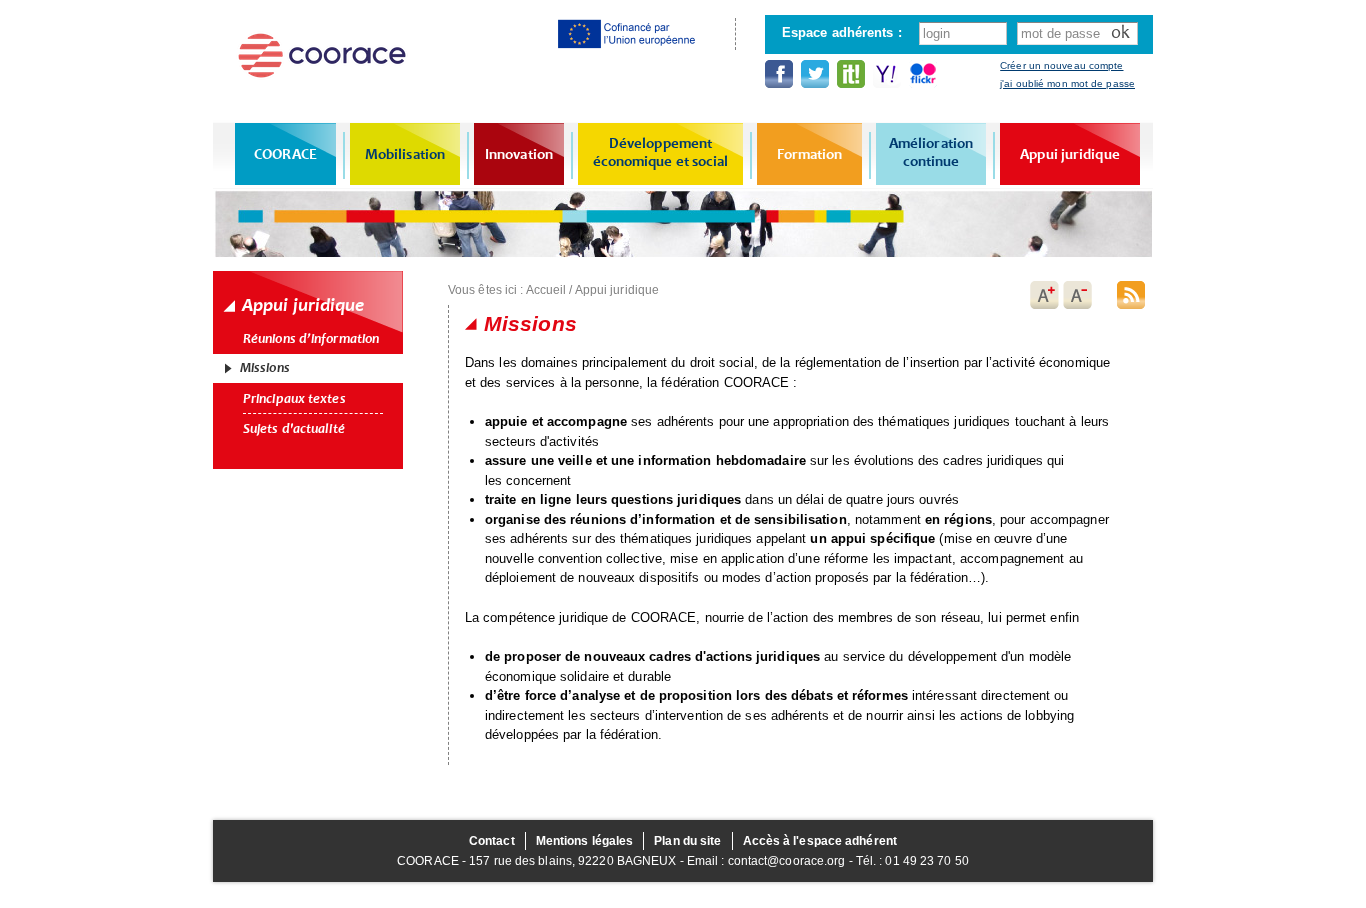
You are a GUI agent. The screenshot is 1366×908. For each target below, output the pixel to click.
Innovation (519, 154)
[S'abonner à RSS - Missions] (1131, 295)
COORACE (285, 154)
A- (1078, 295)
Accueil (546, 290)
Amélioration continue (931, 152)
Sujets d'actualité (294, 428)
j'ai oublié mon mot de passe (1067, 83)
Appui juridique (1070, 154)
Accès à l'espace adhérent (820, 841)
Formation (810, 154)
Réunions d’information (311, 338)
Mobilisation (405, 154)
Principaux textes (294, 398)
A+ (1044, 295)
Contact (492, 841)
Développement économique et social (661, 152)
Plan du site (687, 841)
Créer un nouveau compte (1061, 65)
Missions (265, 367)
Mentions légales (585, 841)
